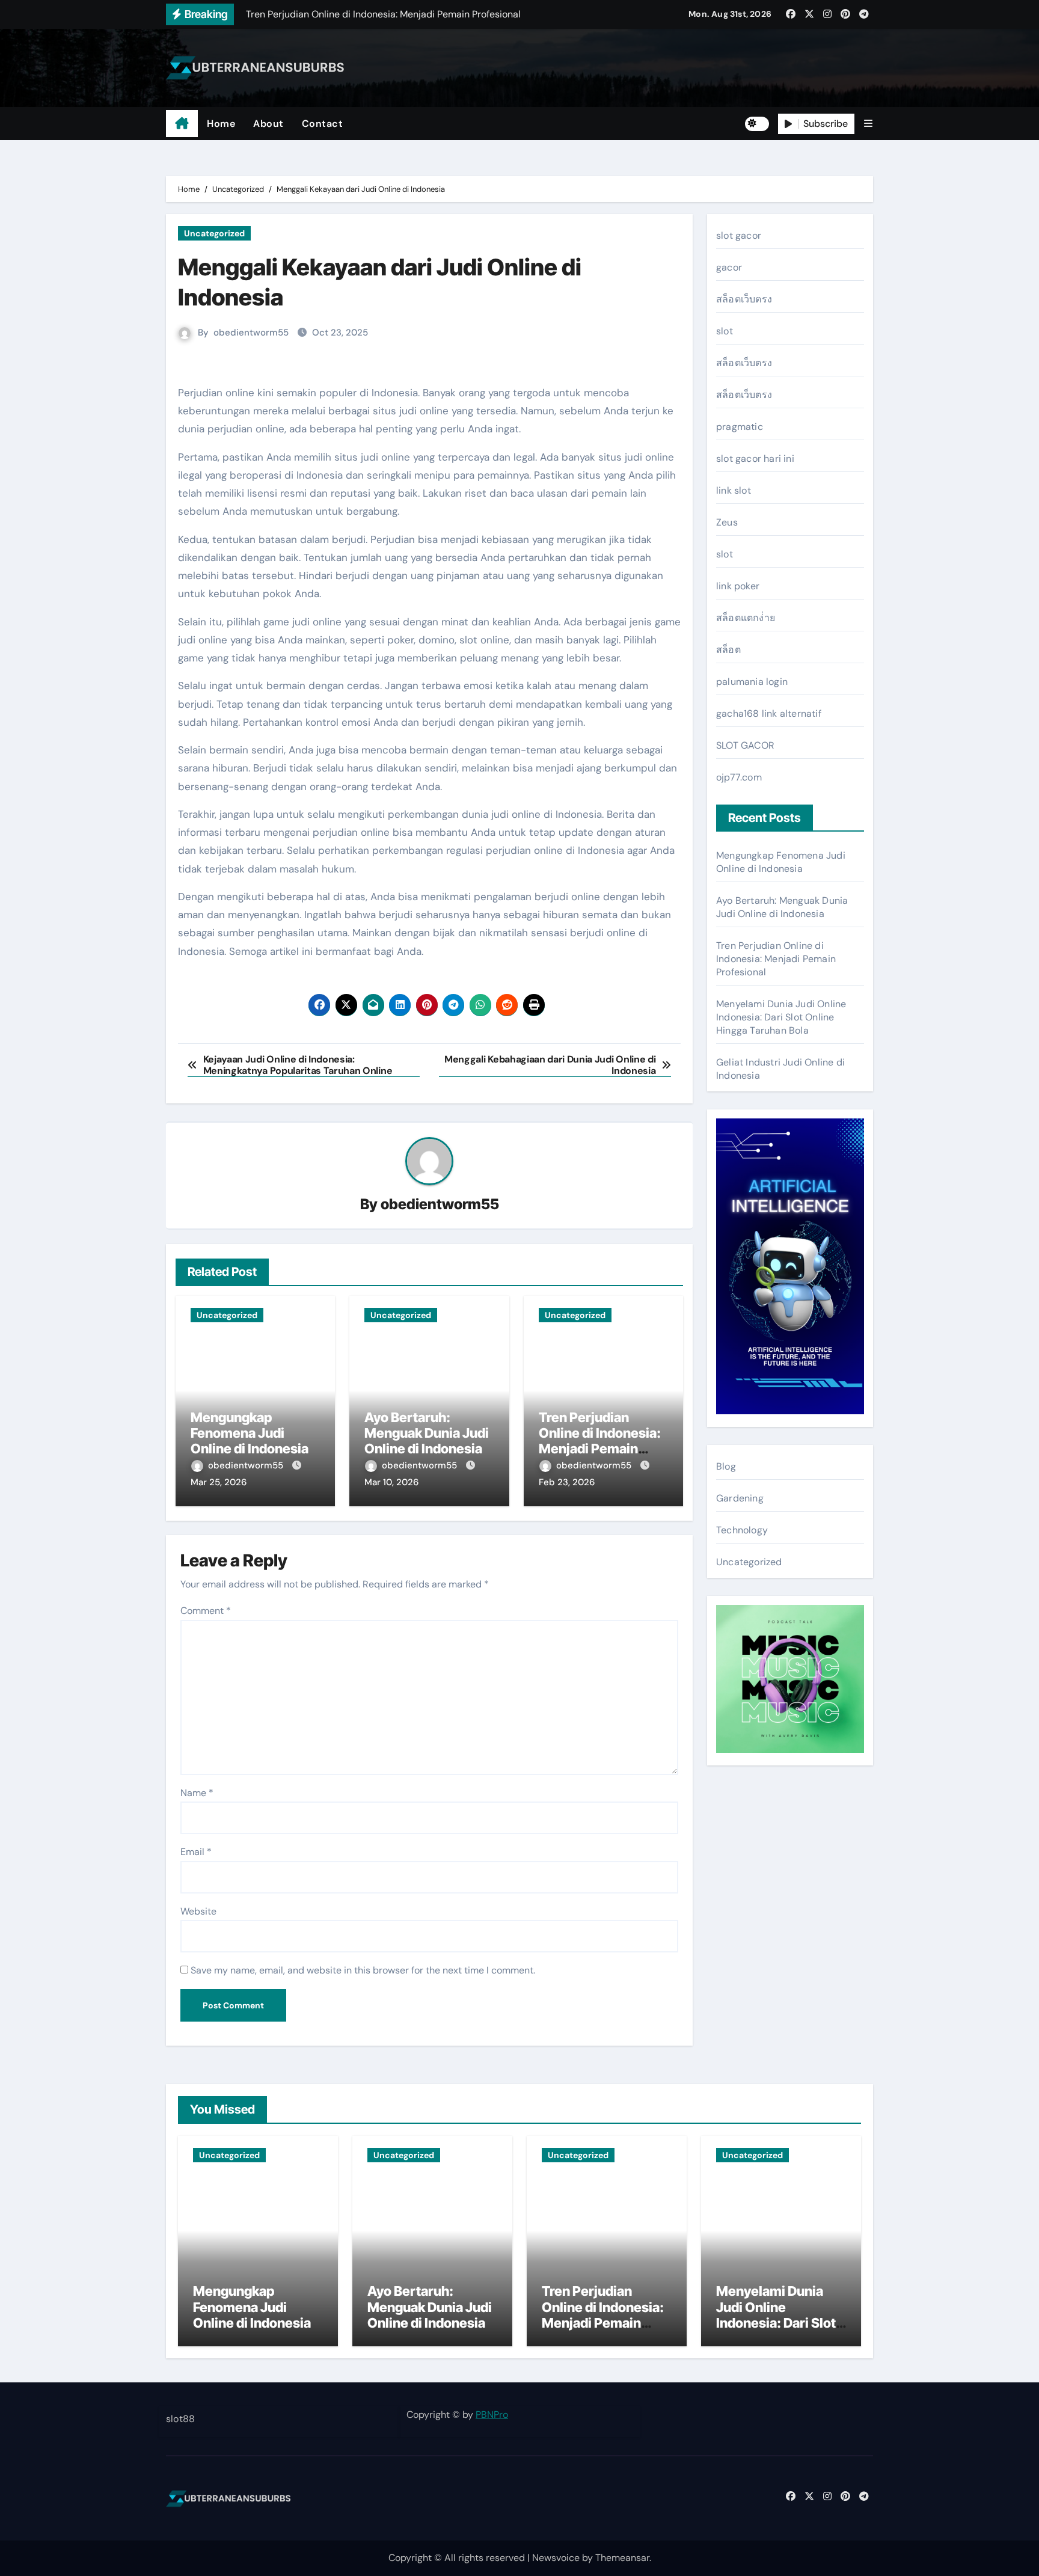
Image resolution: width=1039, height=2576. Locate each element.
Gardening (740, 1498)
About (268, 124)
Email (196, 1852)
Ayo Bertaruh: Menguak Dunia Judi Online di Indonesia (427, 1433)
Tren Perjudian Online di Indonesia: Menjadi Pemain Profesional (600, 1441)
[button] (868, 124)
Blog (726, 1466)
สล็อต (728, 650)
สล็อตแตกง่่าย (746, 618)
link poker (738, 586)
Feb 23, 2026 (567, 1482)
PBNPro (492, 2415)
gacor (729, 267)
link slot (734, 490)
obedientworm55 (251, 333)
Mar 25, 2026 (219, 1482)
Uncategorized (214, 233)
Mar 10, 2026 (391, 1482)
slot (725, 331)
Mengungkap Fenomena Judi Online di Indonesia (250, 1433)
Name (197, 1793)
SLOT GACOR (745, 745)
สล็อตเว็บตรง (744, 299)
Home (221, 124)
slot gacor (739, 235)
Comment (206, 1611)
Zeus (727, 522)
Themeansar (622, 2558)
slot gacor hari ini (755, 458)
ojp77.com (739, 777)
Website (198, 1911)
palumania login (752, 682)
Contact (323, 124)
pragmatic (740, 427)
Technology (742, 1530)
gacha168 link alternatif (769, 713)
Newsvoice (556, 2558)
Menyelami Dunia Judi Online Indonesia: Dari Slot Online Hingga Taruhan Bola (781, 1017)
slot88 (180, 2419)
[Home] (182, 124)
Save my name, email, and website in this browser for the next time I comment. (363, 1970)
